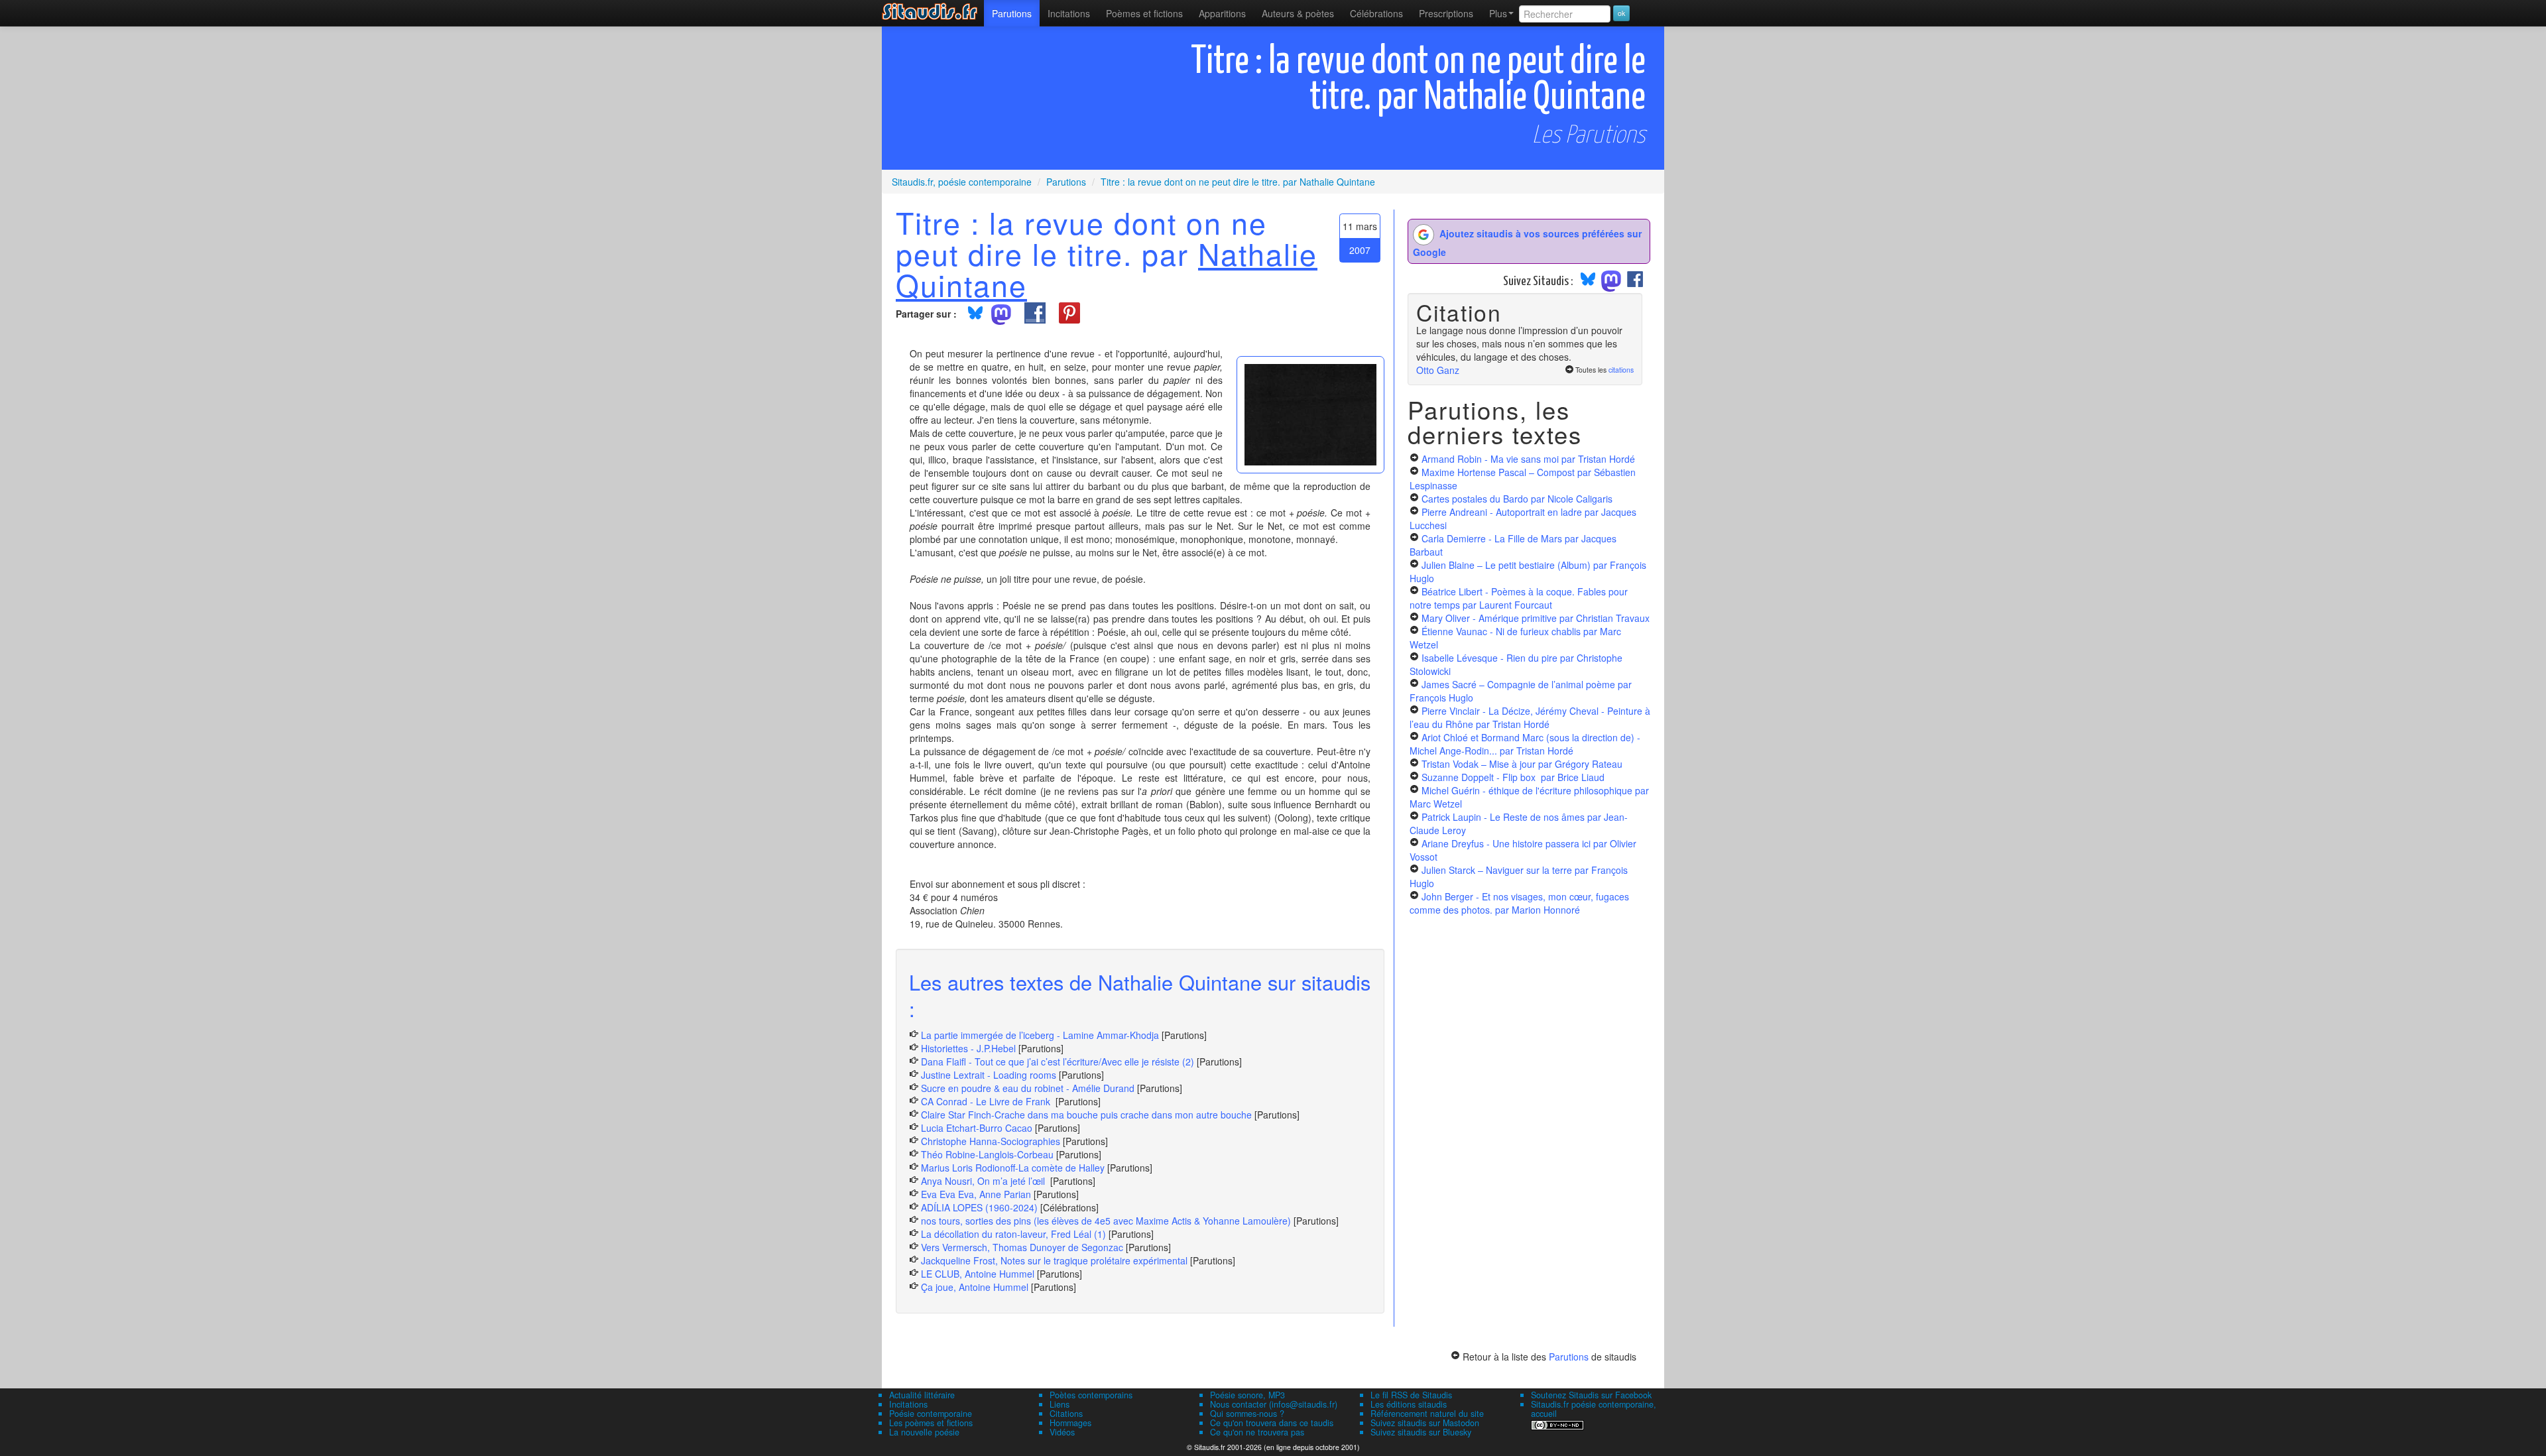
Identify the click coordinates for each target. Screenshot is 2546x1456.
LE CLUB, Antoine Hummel (978, 1274)
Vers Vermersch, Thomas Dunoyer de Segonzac (1023, 1247)
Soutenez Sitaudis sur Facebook (1591, 1395)
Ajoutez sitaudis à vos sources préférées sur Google (1527, 243)
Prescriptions (1446, 13)
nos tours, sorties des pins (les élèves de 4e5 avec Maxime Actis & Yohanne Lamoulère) (1106, 1221)
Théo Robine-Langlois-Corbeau (987, 1154)
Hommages (1070, 1423)
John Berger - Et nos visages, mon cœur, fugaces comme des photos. (1519, 903)
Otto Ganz (1438, 370)
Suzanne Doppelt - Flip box (1513, 777)
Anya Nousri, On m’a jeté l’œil (984, 1181)
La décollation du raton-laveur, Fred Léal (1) (1013, 1234)
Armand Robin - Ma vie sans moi (1528, 459)
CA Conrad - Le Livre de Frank (987, 1101)
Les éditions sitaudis (1409, 1404)
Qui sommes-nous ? (1247, 1414)
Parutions (1012, 13)
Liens (1060, 1404)
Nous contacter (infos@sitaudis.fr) (1274, 1404)
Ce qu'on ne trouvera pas (1257, 1432)
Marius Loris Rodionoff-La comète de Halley (1013, 1168)
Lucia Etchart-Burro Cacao (977, 1128)
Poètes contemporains (1091, 1395)
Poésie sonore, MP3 (1247, 1395)
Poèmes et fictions (1144, 13)
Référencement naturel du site (1427, 1414)
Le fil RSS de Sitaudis (1411, 1395)
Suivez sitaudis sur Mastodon (1425, 1423)
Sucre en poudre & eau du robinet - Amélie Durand (1028, 1088)
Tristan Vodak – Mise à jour (1522, 764)
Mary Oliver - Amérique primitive (1536, 618)
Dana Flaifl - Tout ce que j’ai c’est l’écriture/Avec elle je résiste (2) (1058, 1062)
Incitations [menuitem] (1069, 13)
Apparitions (1222, 13)
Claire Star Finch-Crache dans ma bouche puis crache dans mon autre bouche (1086, 1115)
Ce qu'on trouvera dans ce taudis (1272, 1423)
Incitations (908, 1404)
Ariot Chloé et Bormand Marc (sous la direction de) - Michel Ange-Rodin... (1525, 744)
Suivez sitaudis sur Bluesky (1421, 1432)
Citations (1066, 1414)
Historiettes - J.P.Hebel (970, 1048)
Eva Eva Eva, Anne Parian (976, 1194)
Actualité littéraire (922, 1395)
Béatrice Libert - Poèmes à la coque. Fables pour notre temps (1519, 598)
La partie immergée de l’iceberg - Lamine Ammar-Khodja (1040, 1035)
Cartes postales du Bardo (1517, 499)
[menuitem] (1012, 13)
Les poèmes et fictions (931, 1423)
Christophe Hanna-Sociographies (991, 1141)
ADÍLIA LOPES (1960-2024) (979, 1207)
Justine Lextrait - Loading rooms (989, 1075)
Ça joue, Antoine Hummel (975, 1287)
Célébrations (1376, 13)
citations (1621, 370)
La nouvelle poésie (924, 1432)
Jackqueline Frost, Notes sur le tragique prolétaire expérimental (1054, 1260)
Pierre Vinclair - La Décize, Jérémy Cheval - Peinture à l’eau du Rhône (1530, 717)
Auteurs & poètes (1298, 13)
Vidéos (1062, 1432)
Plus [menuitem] (1498, 13)
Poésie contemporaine (931, 1414)
